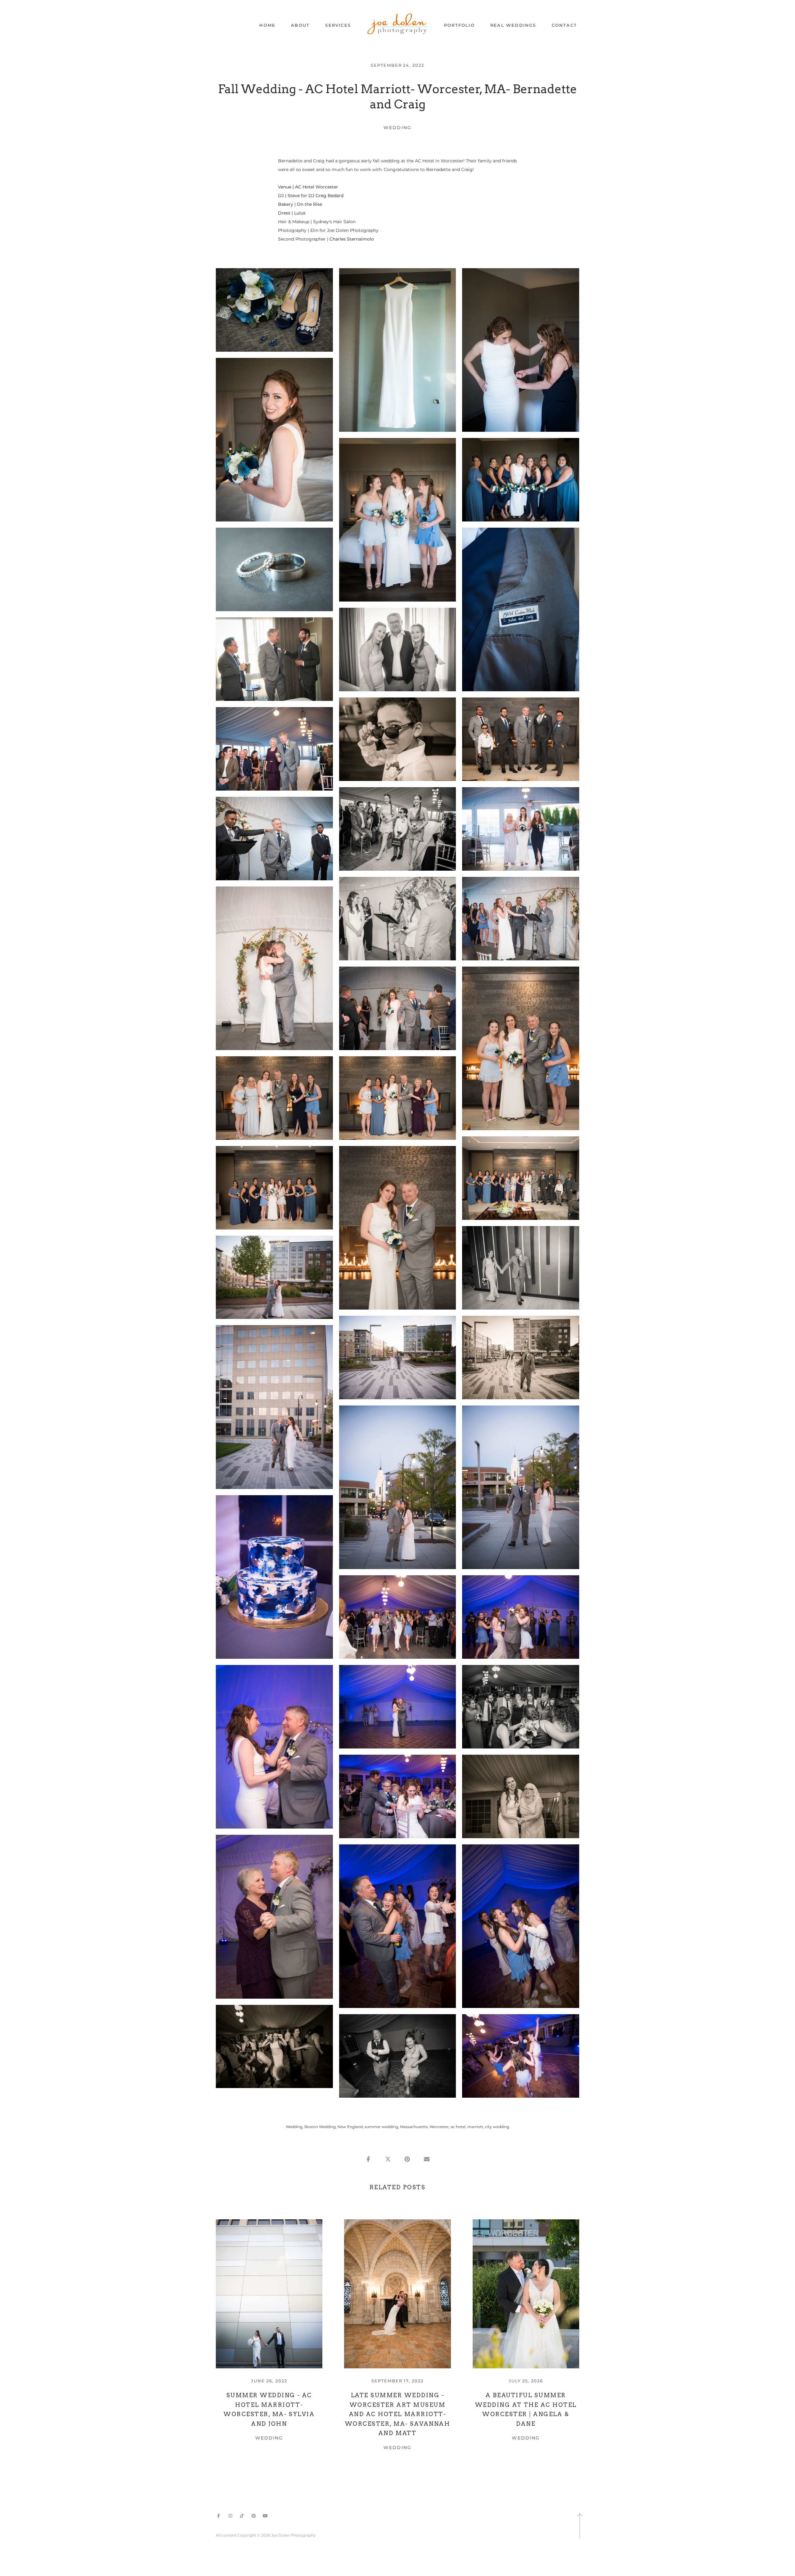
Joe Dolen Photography (353, 230)
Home (267, 25)
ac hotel (458, 2127)
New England (350, 2127)
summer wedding (381, 2127)
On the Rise (309, 204)
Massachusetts (414, 2127)
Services (338, 25)
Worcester (439, 2127)
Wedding (397, 128)
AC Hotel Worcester (317, 187)
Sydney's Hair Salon (334, 222)
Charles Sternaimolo (352, 239)
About (300, 25)
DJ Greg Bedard (326, 196)
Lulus (299, 213)
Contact (564, 25)
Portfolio (459, 25)
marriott (475, 2127)
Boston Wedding (320, 2127)
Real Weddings (513, 25)
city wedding (497, 2127)
